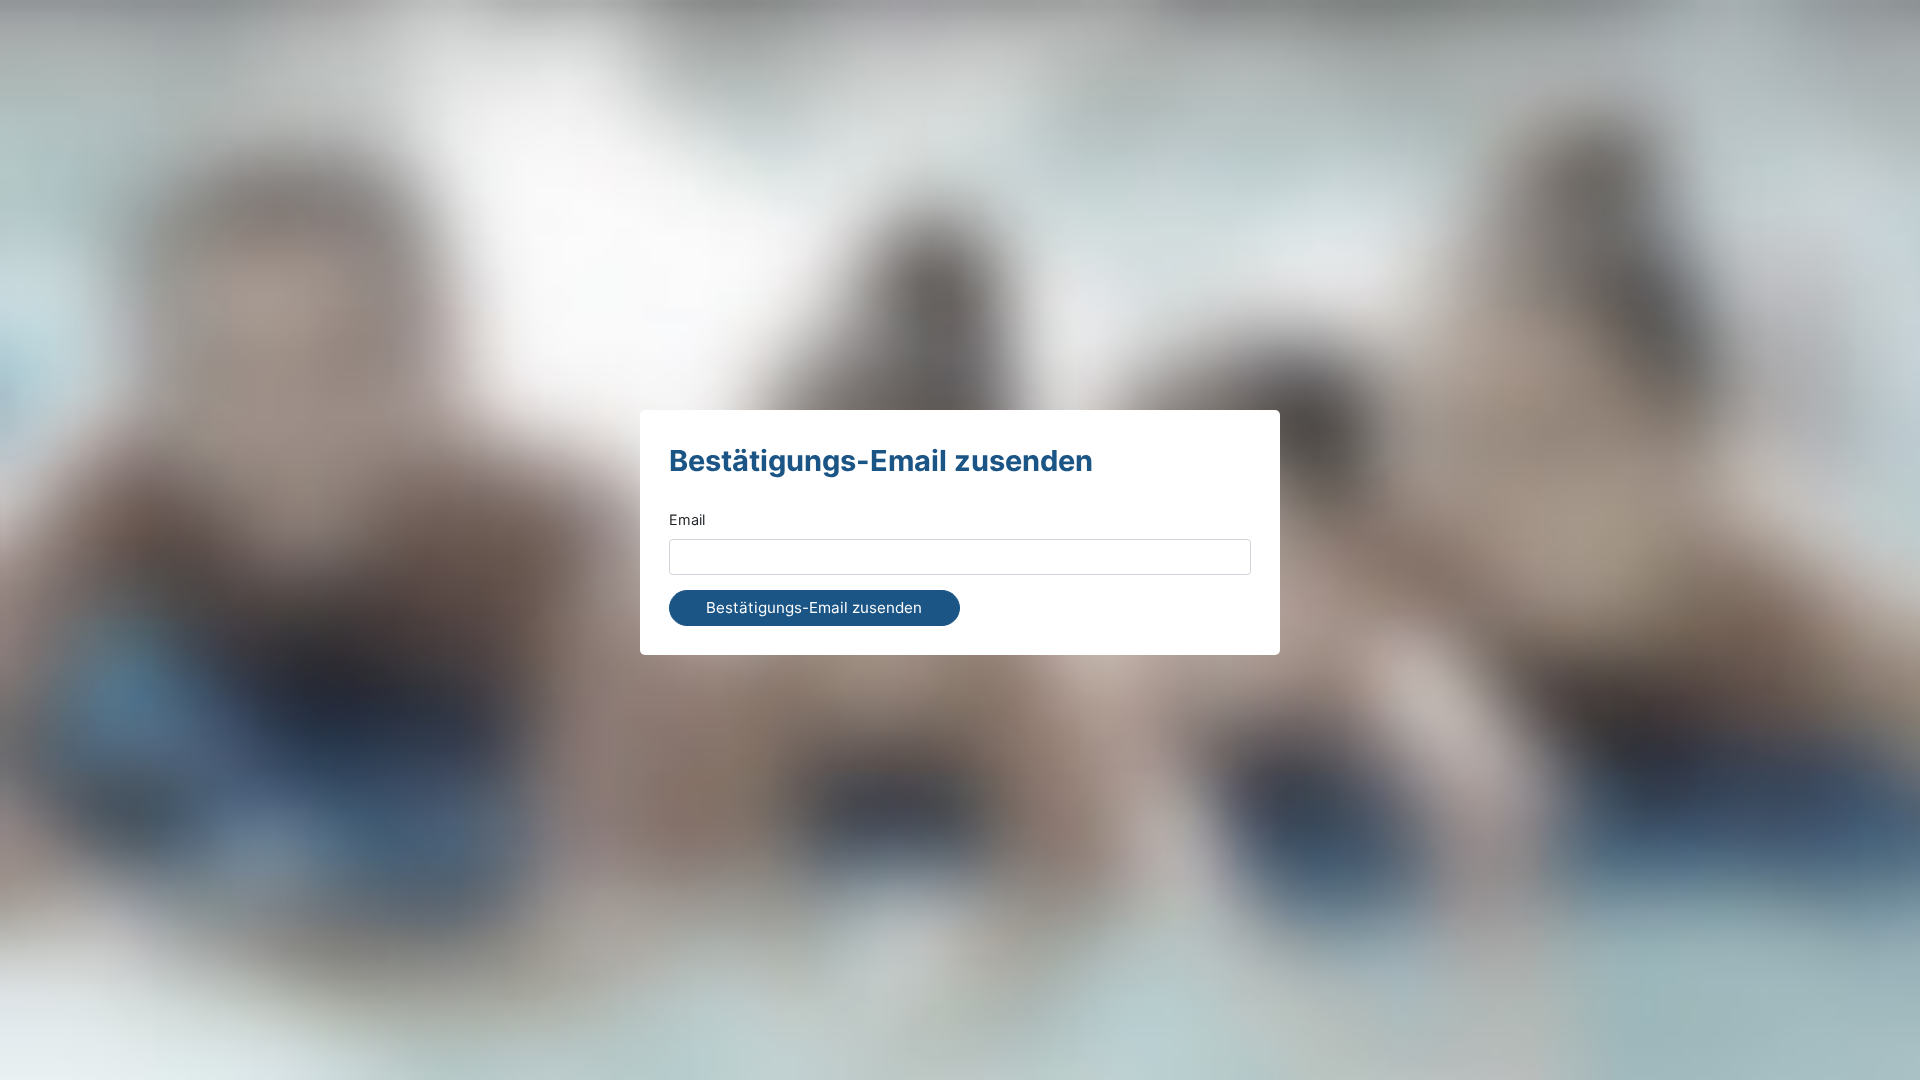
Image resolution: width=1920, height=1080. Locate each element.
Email (687, 519)
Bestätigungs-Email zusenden (814, 607)
